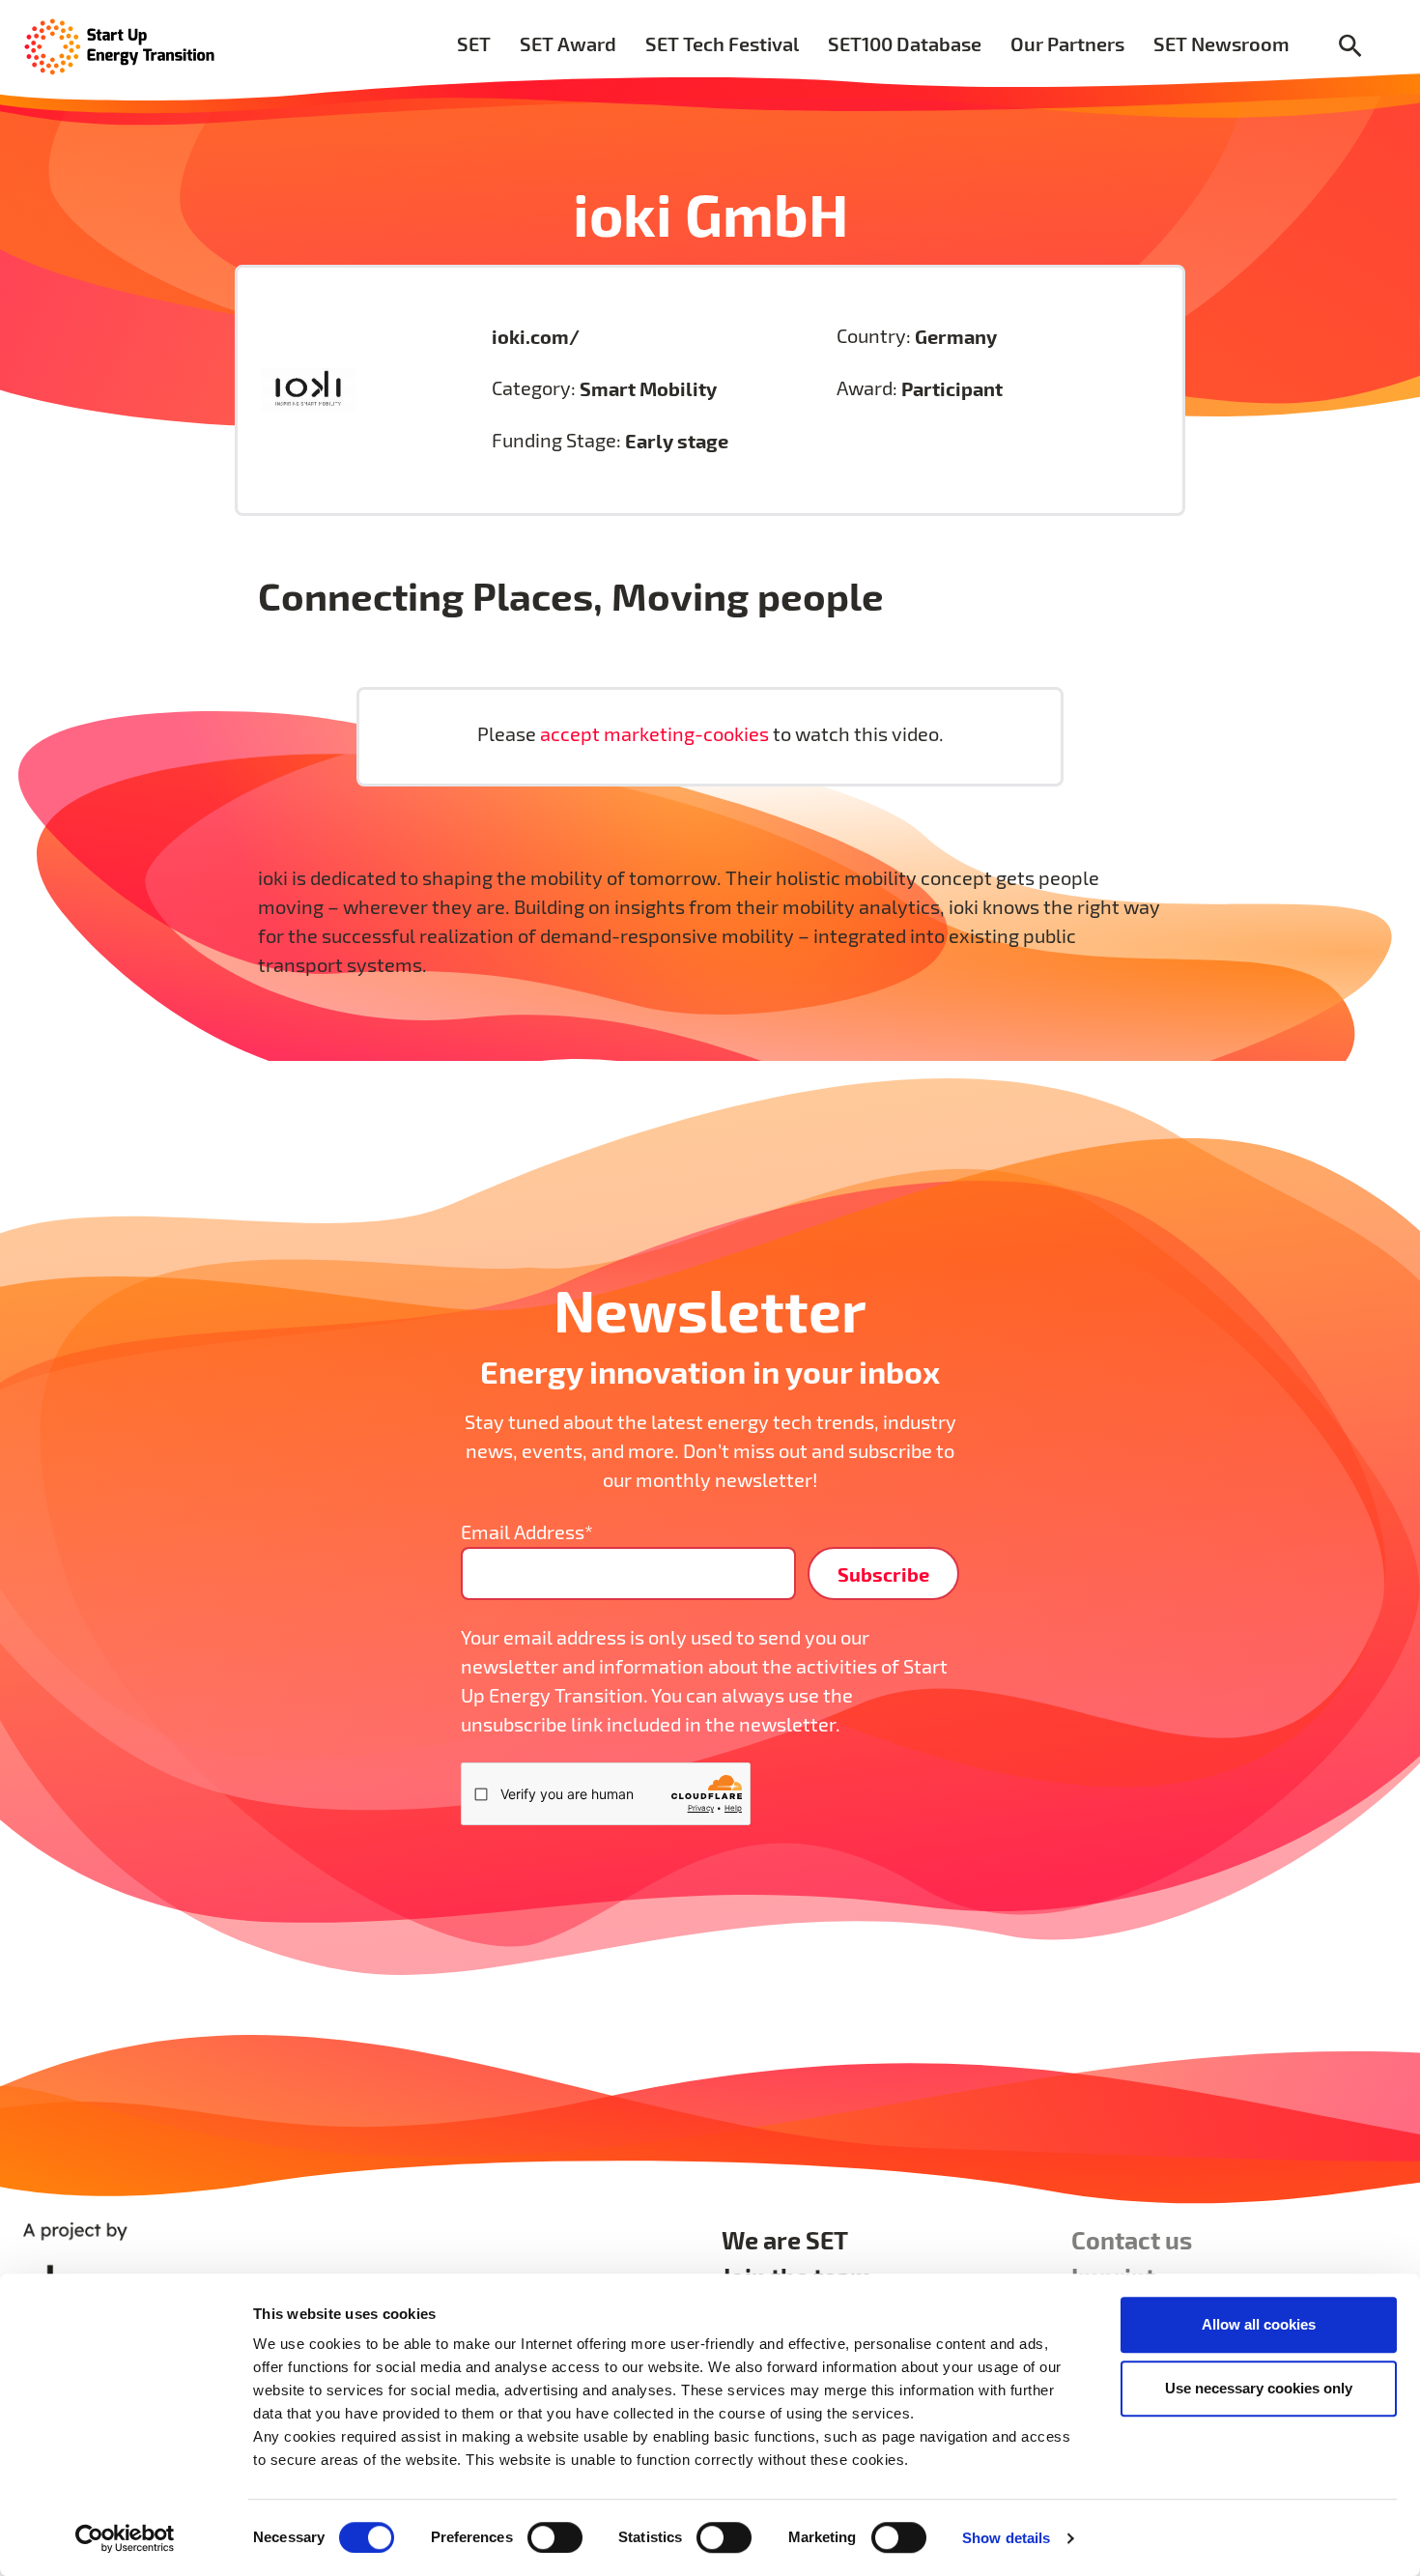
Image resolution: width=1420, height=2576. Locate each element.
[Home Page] (120, 45)
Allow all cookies (1259, 2324)
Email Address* (527, 1532)
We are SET (785, 2240)
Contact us (1132, 2240)
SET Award (568, 43)
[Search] (1350, 47)
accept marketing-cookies (656, 734)
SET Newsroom (1221, 43)
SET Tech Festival (722, 43)
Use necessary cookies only (1259, 2388)
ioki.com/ (536, 336)
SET (474, 43)
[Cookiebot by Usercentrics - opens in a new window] (125, 2538)
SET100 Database (905, 43)
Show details (1006, 2538)
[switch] (555, 2537)
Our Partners (1067, 43)
